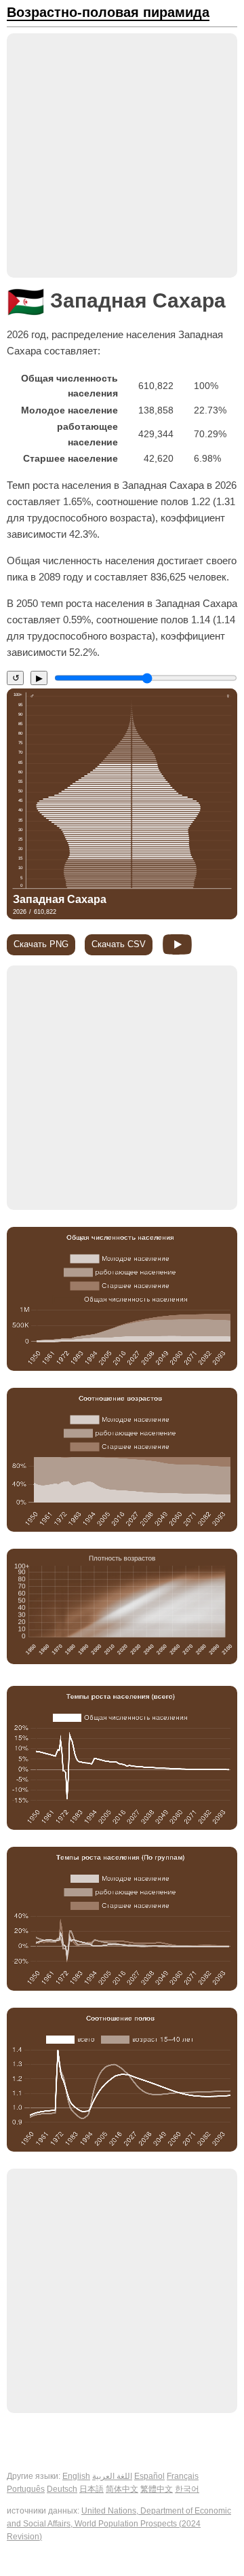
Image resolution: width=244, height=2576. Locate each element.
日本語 (91, 2489)
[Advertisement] (122, 155)
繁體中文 (157, 2489)
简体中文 (122, 2489)
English (76, 2476)
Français (183, 2476)
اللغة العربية (112, 2476)
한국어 (187, 2489)
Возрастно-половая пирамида (108, 13)
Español (149, 2476)
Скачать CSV (119, 944)
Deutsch (62, 2489)
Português (26, 2489)
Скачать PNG (41, 944)
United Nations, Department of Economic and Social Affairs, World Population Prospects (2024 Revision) (119, 2524)
